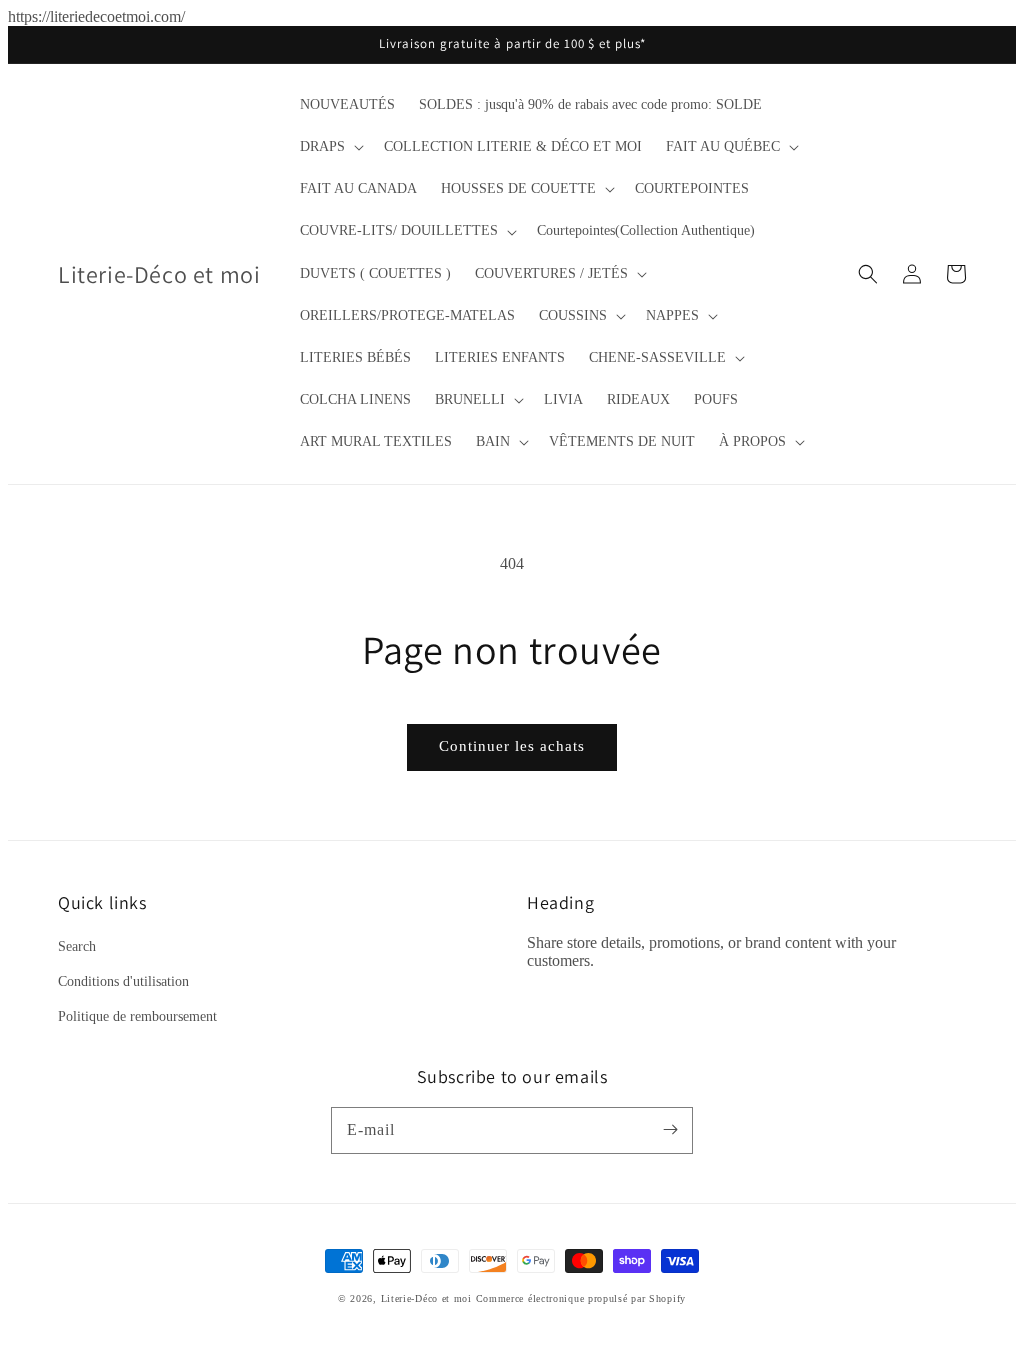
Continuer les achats (512, 746)
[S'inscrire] (670, 1130)
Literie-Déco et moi (428, 1298)
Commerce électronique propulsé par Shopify (581, 1298)
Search (77, 946)
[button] (330, 147)
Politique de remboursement (137, 1016)
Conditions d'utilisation (123, 981)
